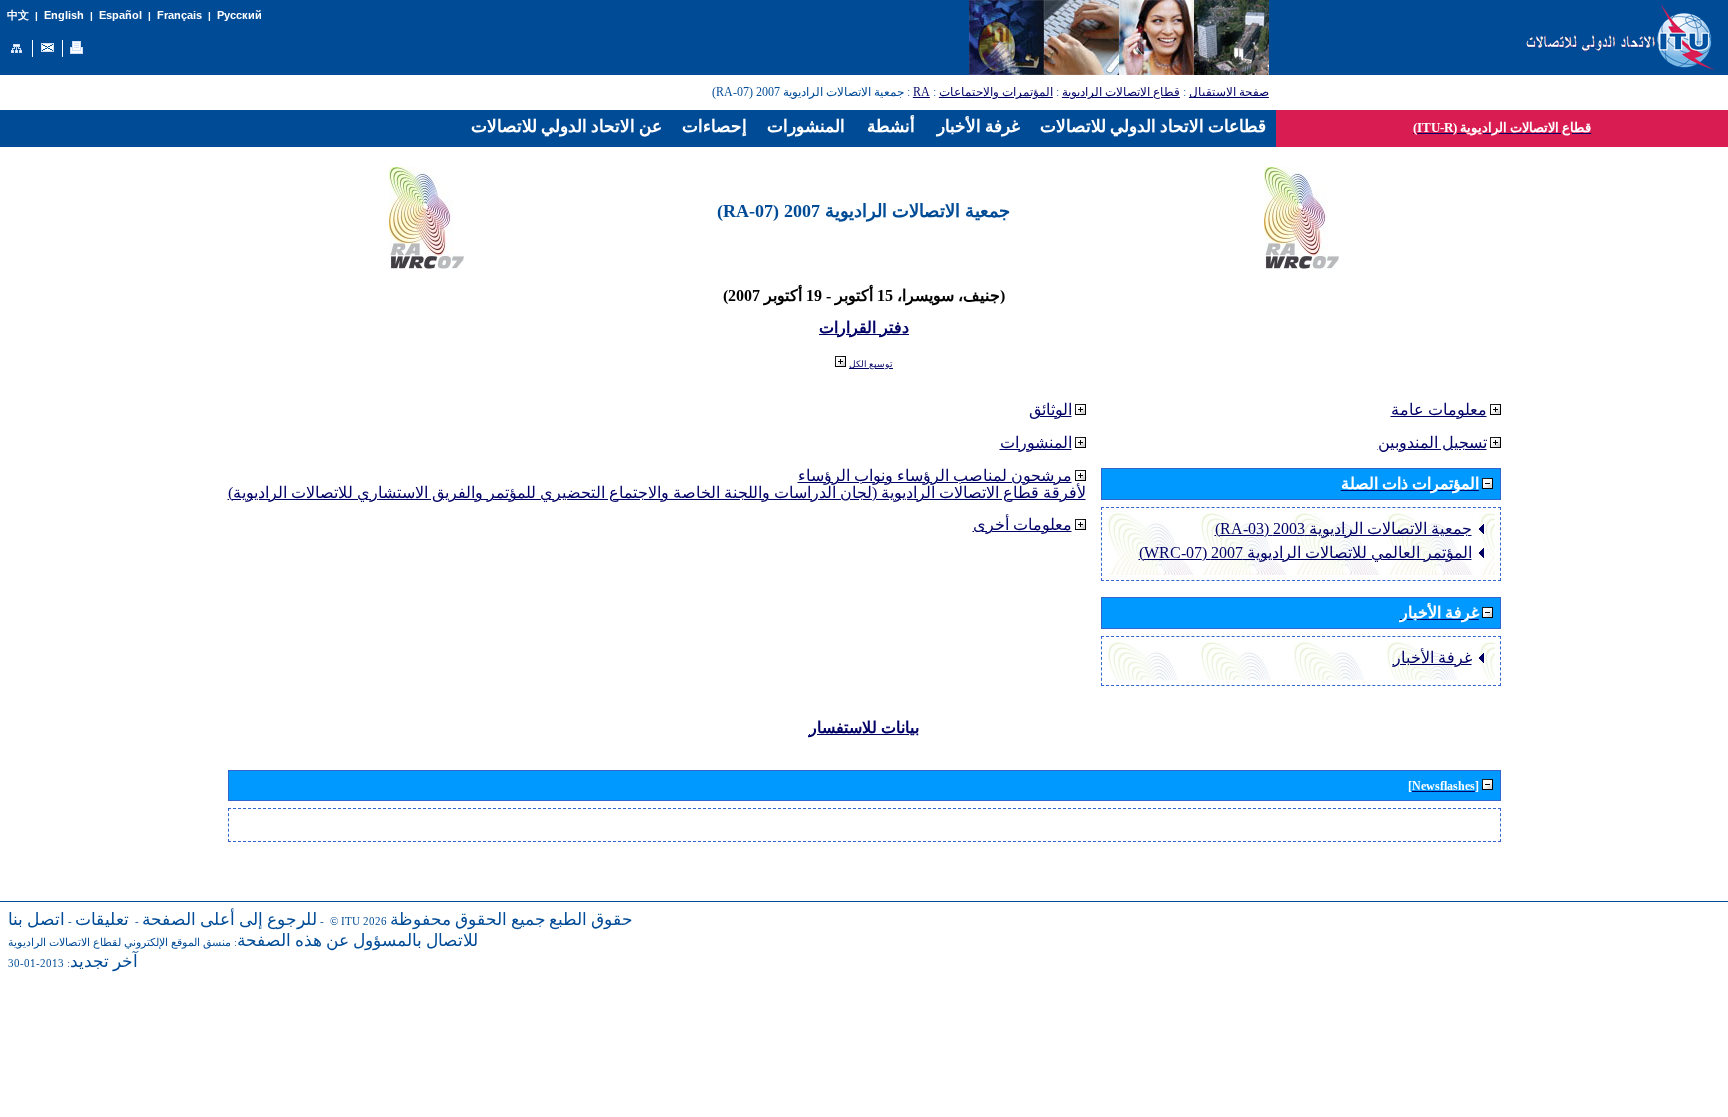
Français (179, 15)
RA (921, 92)
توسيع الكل (871, 364)
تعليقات (102, 919)
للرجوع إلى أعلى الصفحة (229, 919)
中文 (18, 15)
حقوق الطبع (591, 919)
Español (120, 15)
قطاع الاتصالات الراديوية (1121, 92)
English (64, 15)
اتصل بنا (36, 919)
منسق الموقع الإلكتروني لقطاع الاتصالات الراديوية (119, 942)
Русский (239, 15)
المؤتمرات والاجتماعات (996, 92)
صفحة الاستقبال (1229, 92)
